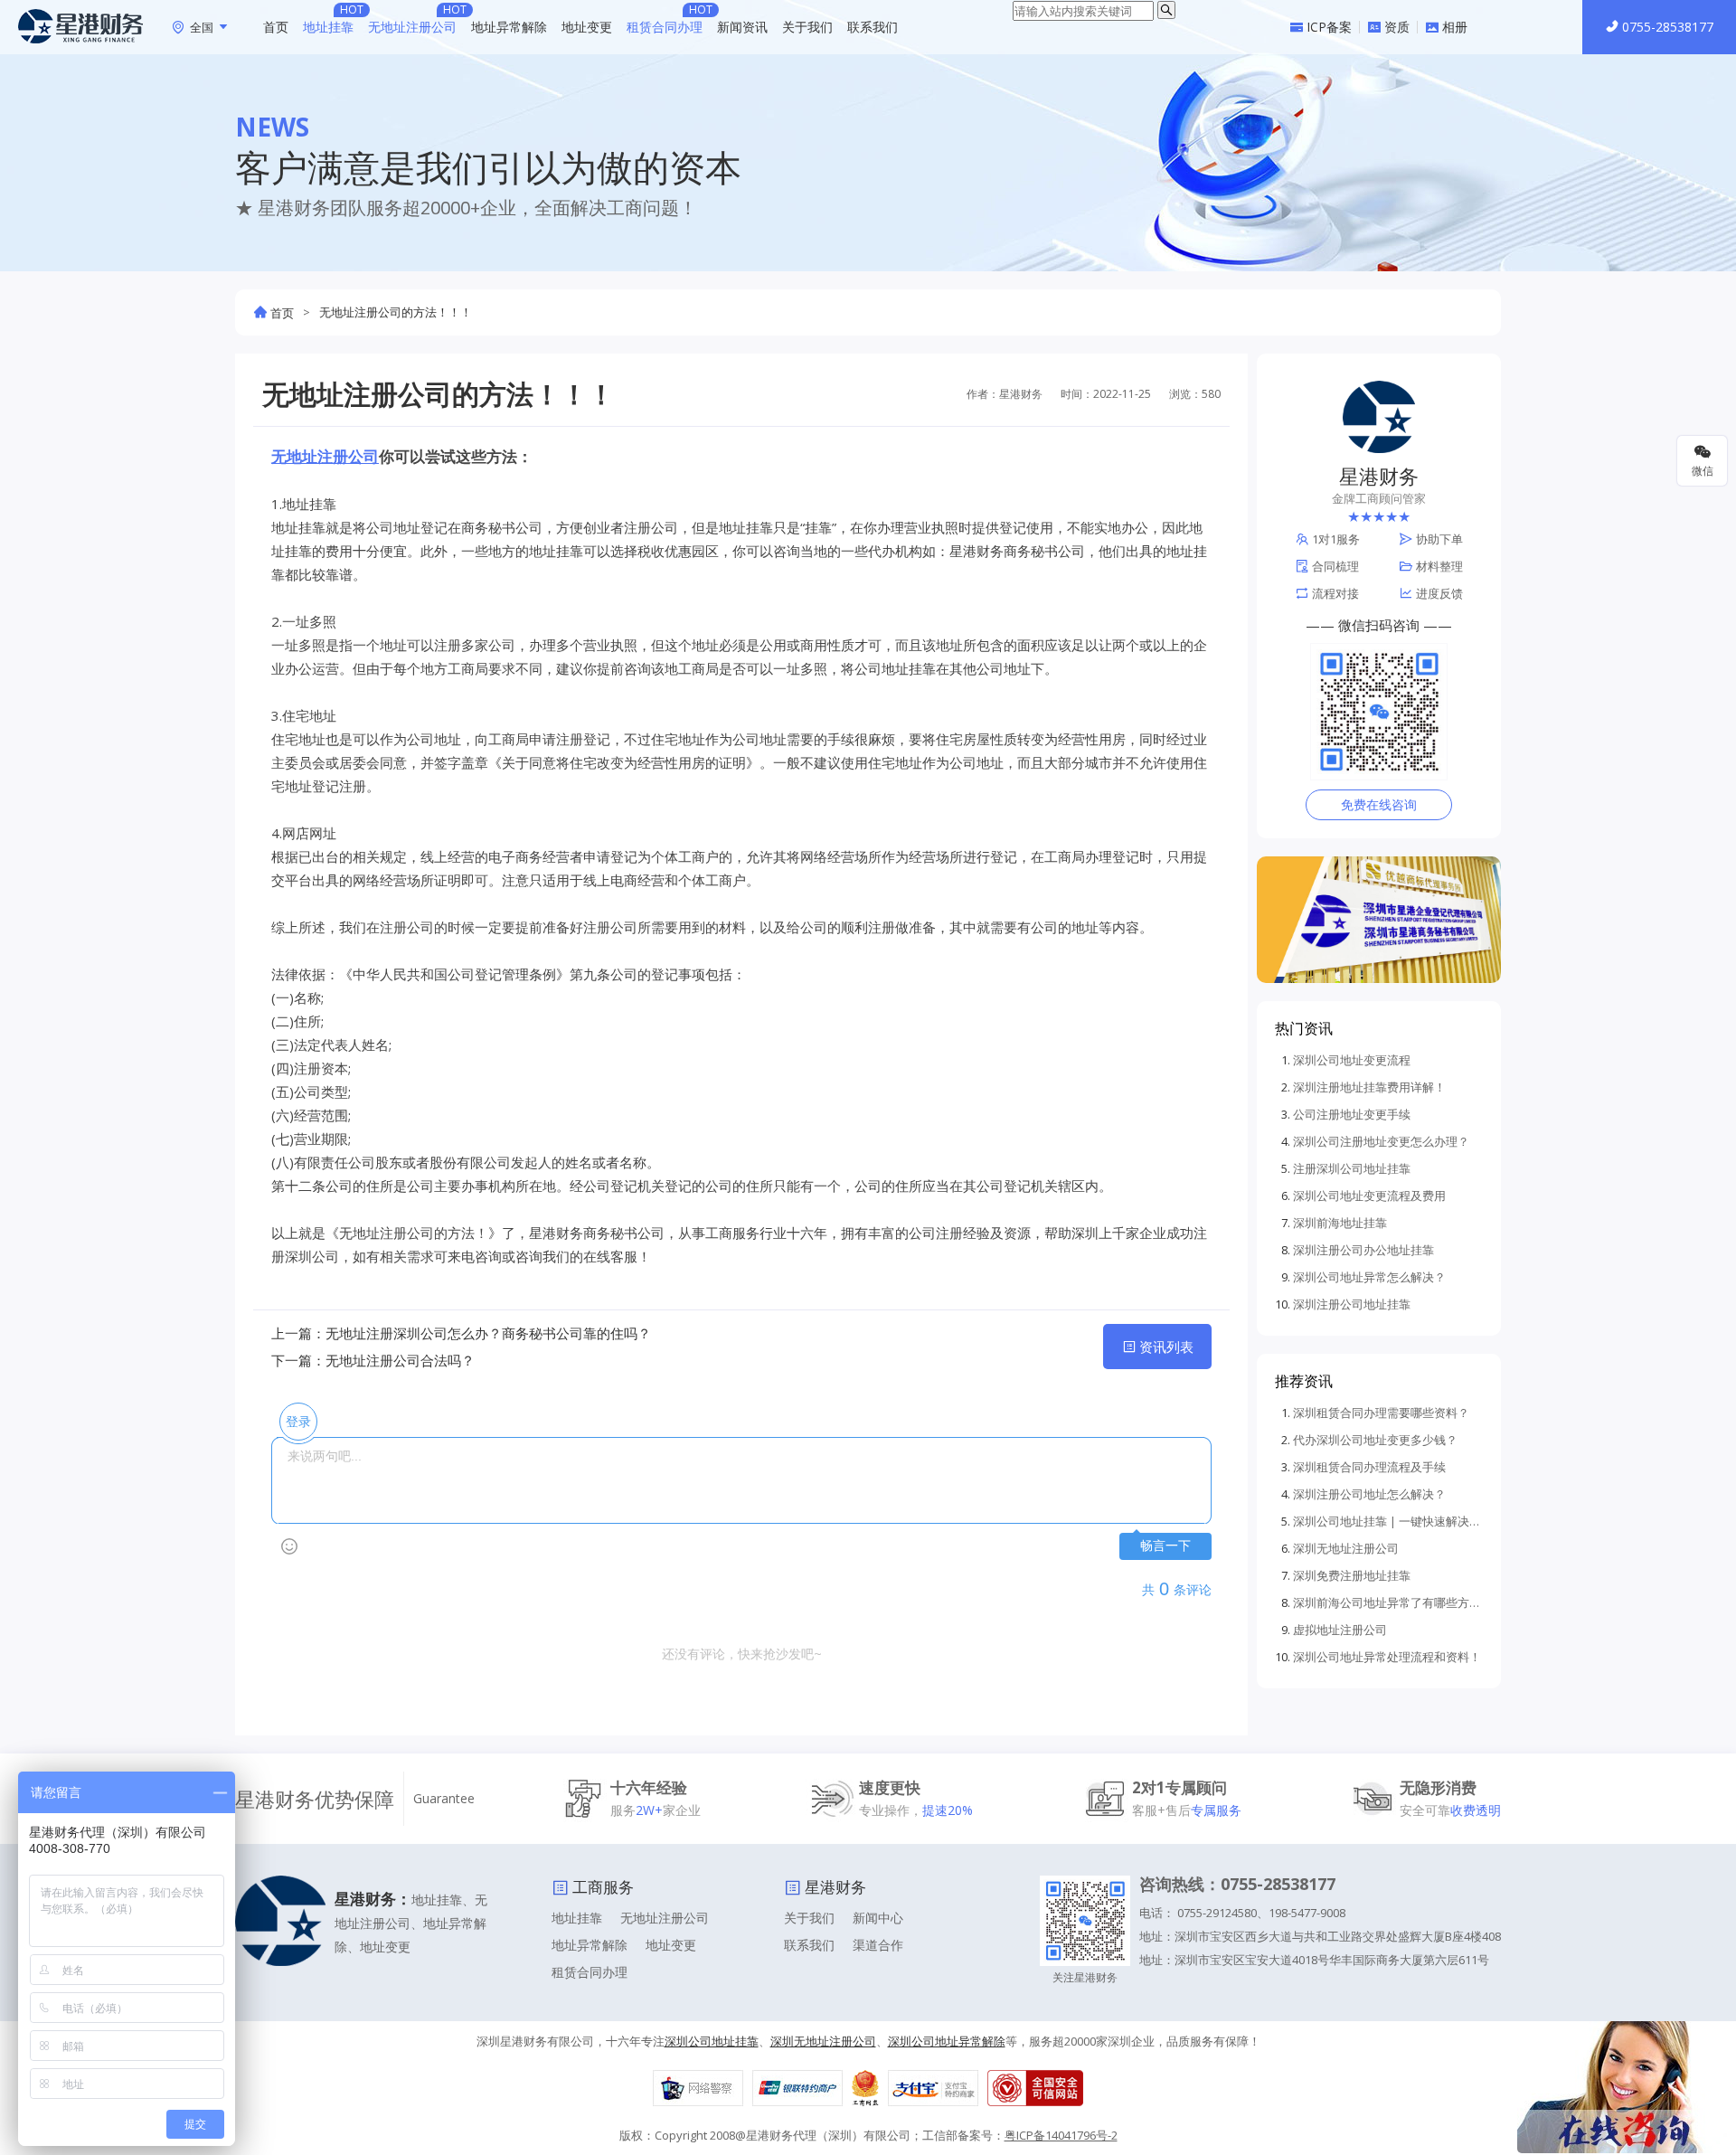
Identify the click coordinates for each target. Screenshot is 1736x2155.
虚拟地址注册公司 (1340, 1630)
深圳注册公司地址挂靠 (1352, 1304)
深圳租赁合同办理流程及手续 (1369, 1467)
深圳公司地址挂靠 (712, 2041)
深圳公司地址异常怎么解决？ (1369, 1277)
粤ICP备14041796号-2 (1061, 2135)
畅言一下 (1165, 1546)
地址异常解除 (509, 27)
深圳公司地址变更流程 (1352, 1060)
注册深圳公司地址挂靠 (1352, 1168)
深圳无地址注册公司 (1346, 1548)
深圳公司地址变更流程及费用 (1369, 1196)
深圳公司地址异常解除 (947, 2041)
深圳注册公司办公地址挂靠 (1363, 1250)
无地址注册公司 (412, 27)
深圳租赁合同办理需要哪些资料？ (1381, 1413)
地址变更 (587, 27)
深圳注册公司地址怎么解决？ (1369, 1494)
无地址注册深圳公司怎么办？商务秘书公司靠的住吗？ (488, 1333)
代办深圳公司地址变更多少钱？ (1375, 1440)
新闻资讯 (742, 27)
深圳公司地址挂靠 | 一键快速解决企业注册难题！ (1388, 1521)
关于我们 (807, 27)
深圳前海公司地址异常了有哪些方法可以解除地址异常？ (1388, 1602)
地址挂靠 (328, 27)
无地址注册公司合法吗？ (400, 1360)
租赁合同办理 (665, 27)
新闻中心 (878, 1918)
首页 (276, 27)
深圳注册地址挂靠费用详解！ (1369, 1087)
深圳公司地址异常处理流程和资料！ (1387, 1657)
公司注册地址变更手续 (1352, 1114)
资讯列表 (1166, 1347)
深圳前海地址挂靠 (1340, 1223)
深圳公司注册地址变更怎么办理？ (1381, 1141)
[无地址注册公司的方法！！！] (81, 26)
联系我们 (873, 27)
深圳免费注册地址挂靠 (1352, 1575)
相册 (1455, 27)
